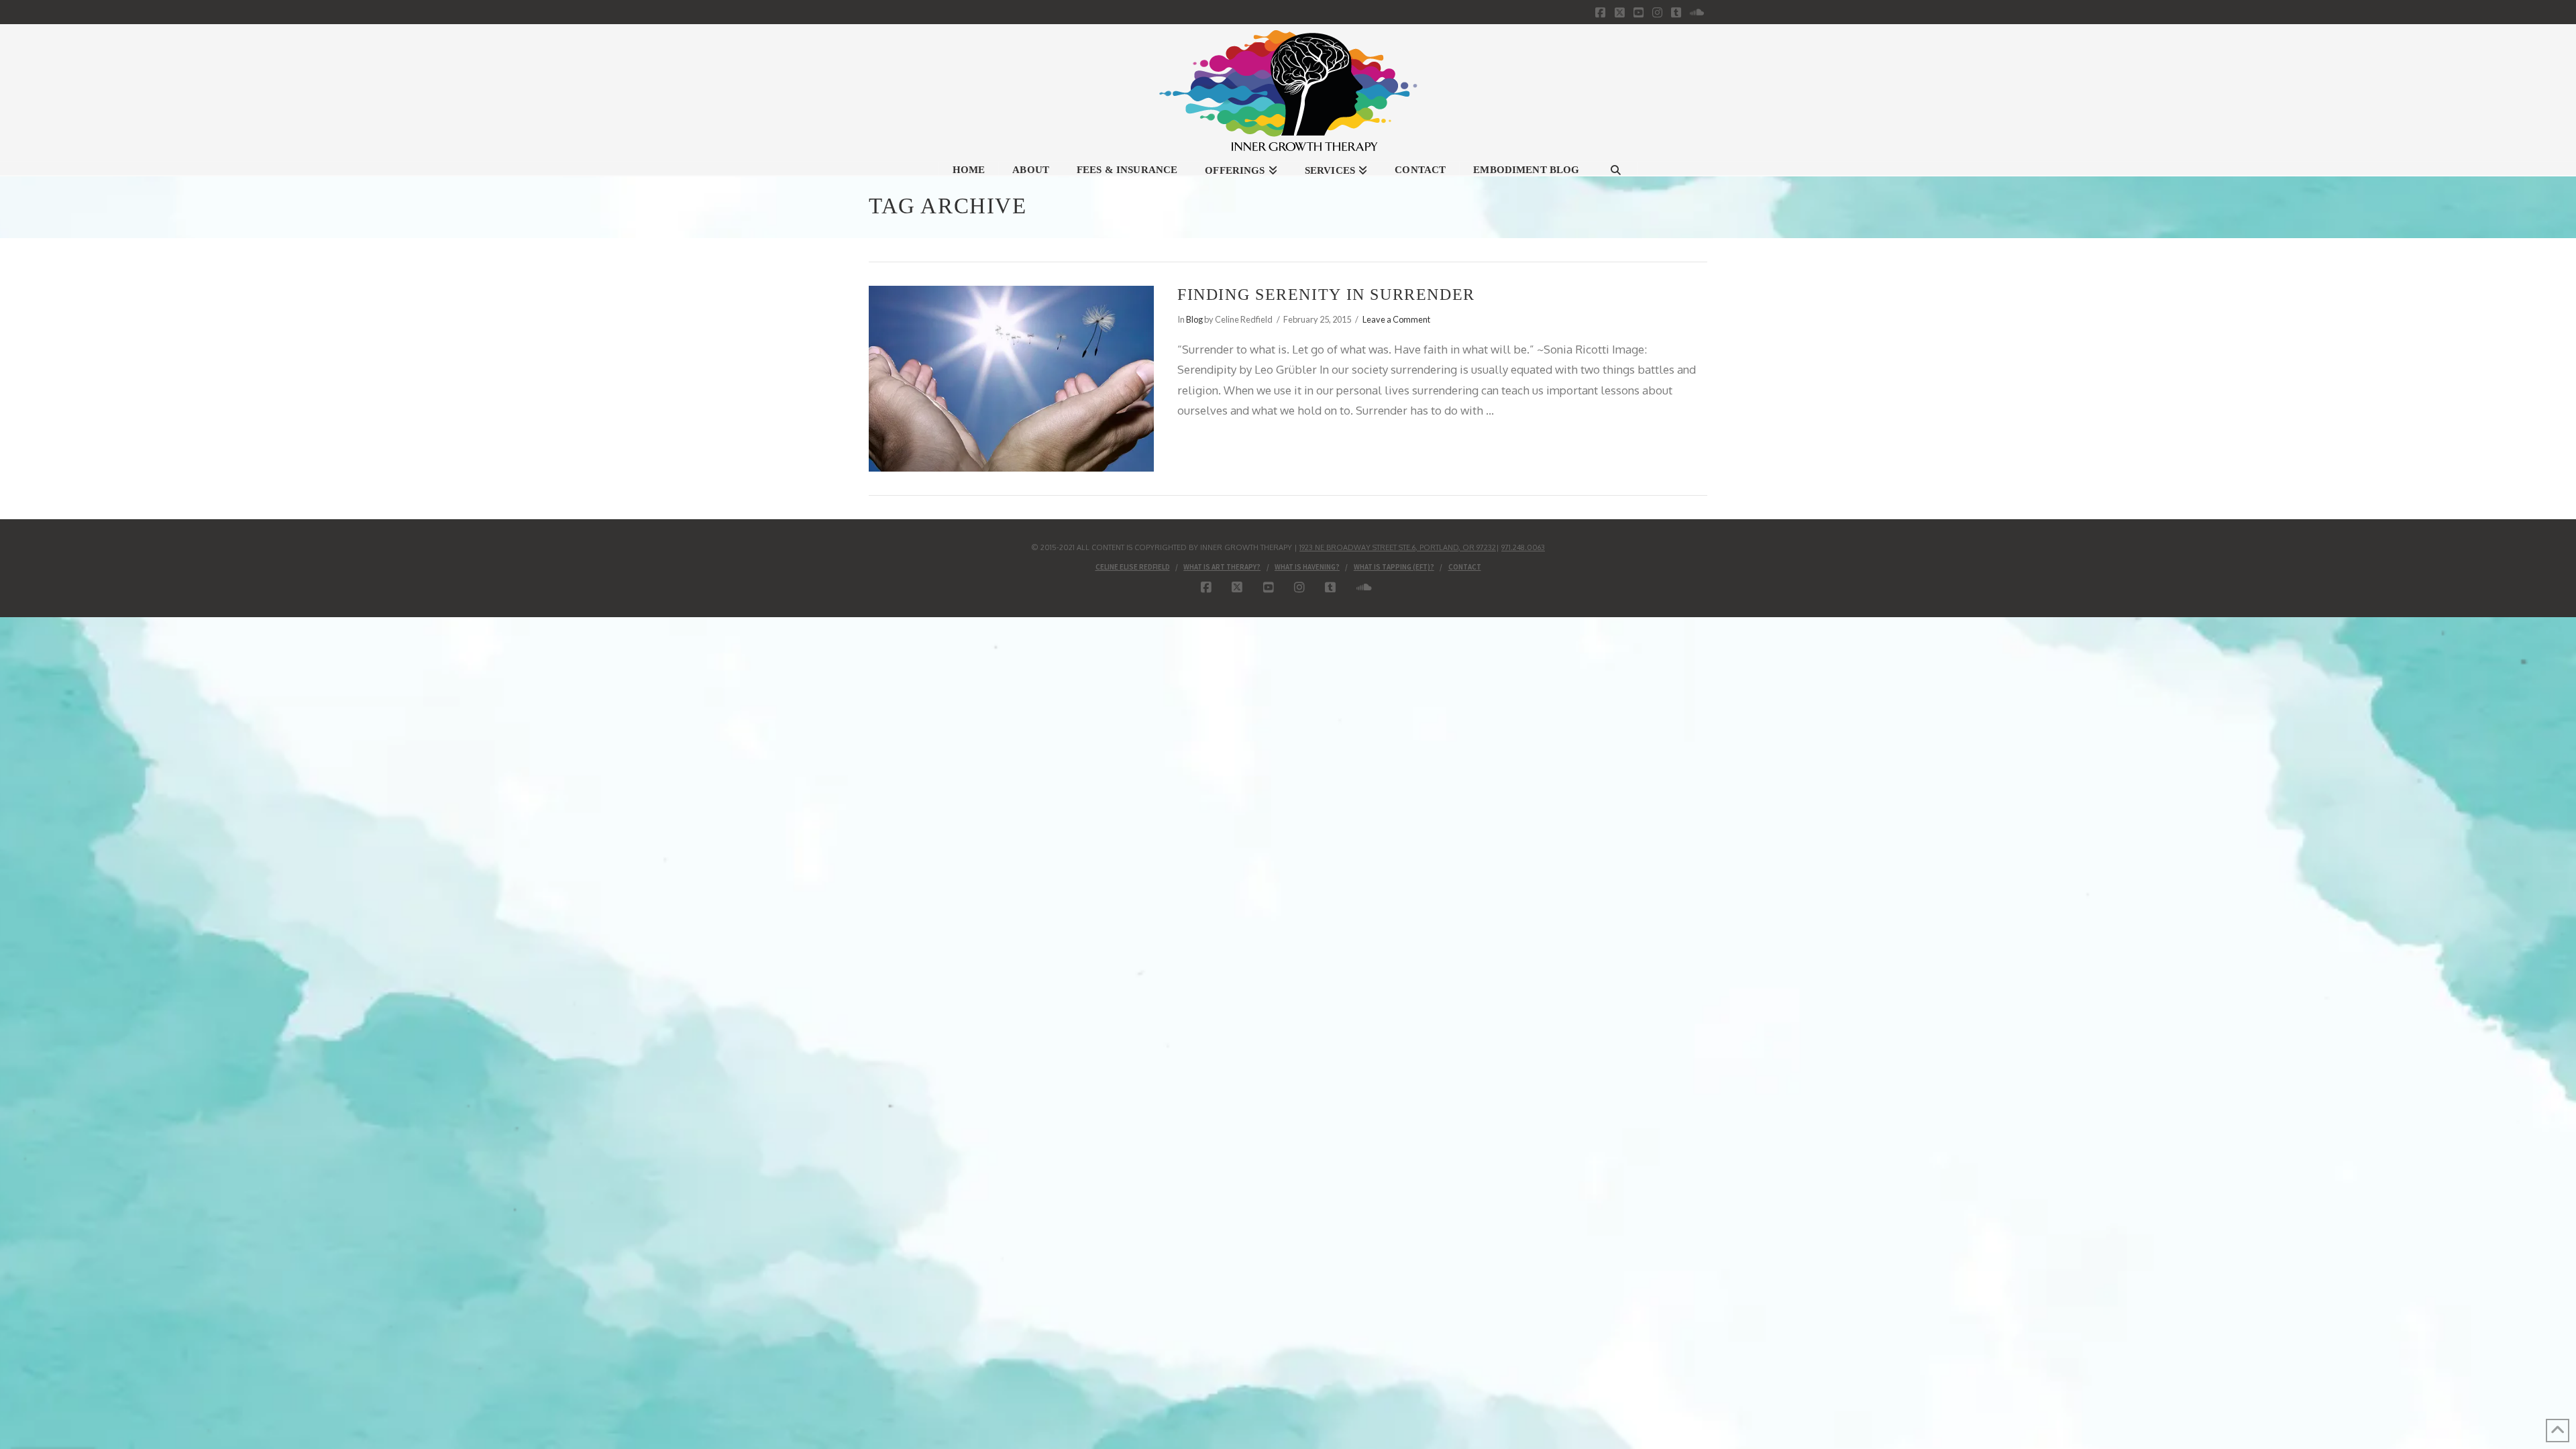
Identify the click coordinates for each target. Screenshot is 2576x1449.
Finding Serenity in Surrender (1326, 294)
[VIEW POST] (1011, 378)
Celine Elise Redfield (1133, 567)
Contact (1465, 567)
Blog (1194, 319)
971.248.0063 (1523, 547)
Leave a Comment (1396, 319)
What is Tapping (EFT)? (1394, 567)
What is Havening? (1307, 567)
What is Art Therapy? (1222, 567)
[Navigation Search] (1615, 168)
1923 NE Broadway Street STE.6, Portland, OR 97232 (1398, 547)
